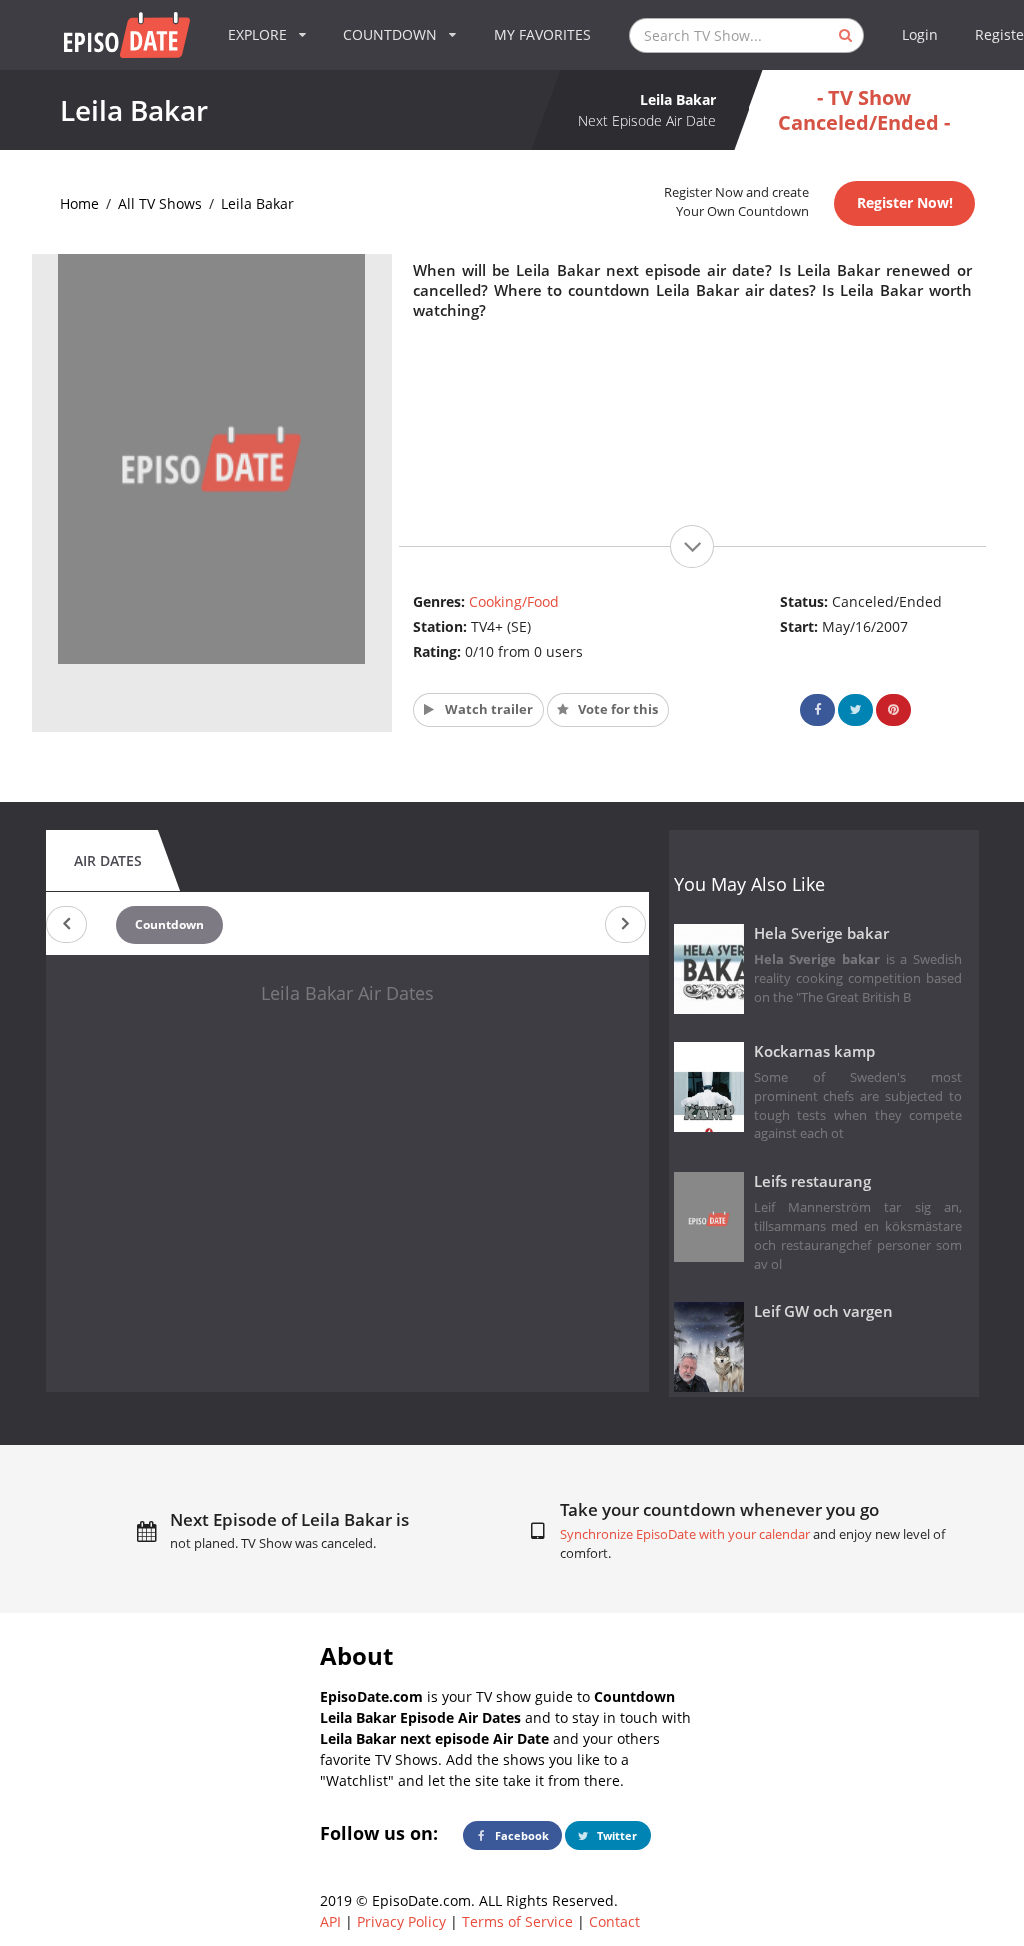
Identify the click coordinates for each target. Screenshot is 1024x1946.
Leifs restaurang (812, 1181)
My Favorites (542, 34)
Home (79, 203)
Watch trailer (487, 709)
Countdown (169, 924)
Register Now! (905, 202)
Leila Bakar (257, 203)
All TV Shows (160, 203)
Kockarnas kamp (814, 1051)
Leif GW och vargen (823, 1311)
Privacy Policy (401, 1921)
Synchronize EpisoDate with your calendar (685, 1534)
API (330, 1921)
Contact (614, 1921)
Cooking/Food (514, 601)
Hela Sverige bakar (821, 933)
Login (920, 34)
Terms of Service (517, 1921)
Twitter (615, 1835)
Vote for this (616, 709)
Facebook (520, 1835)
